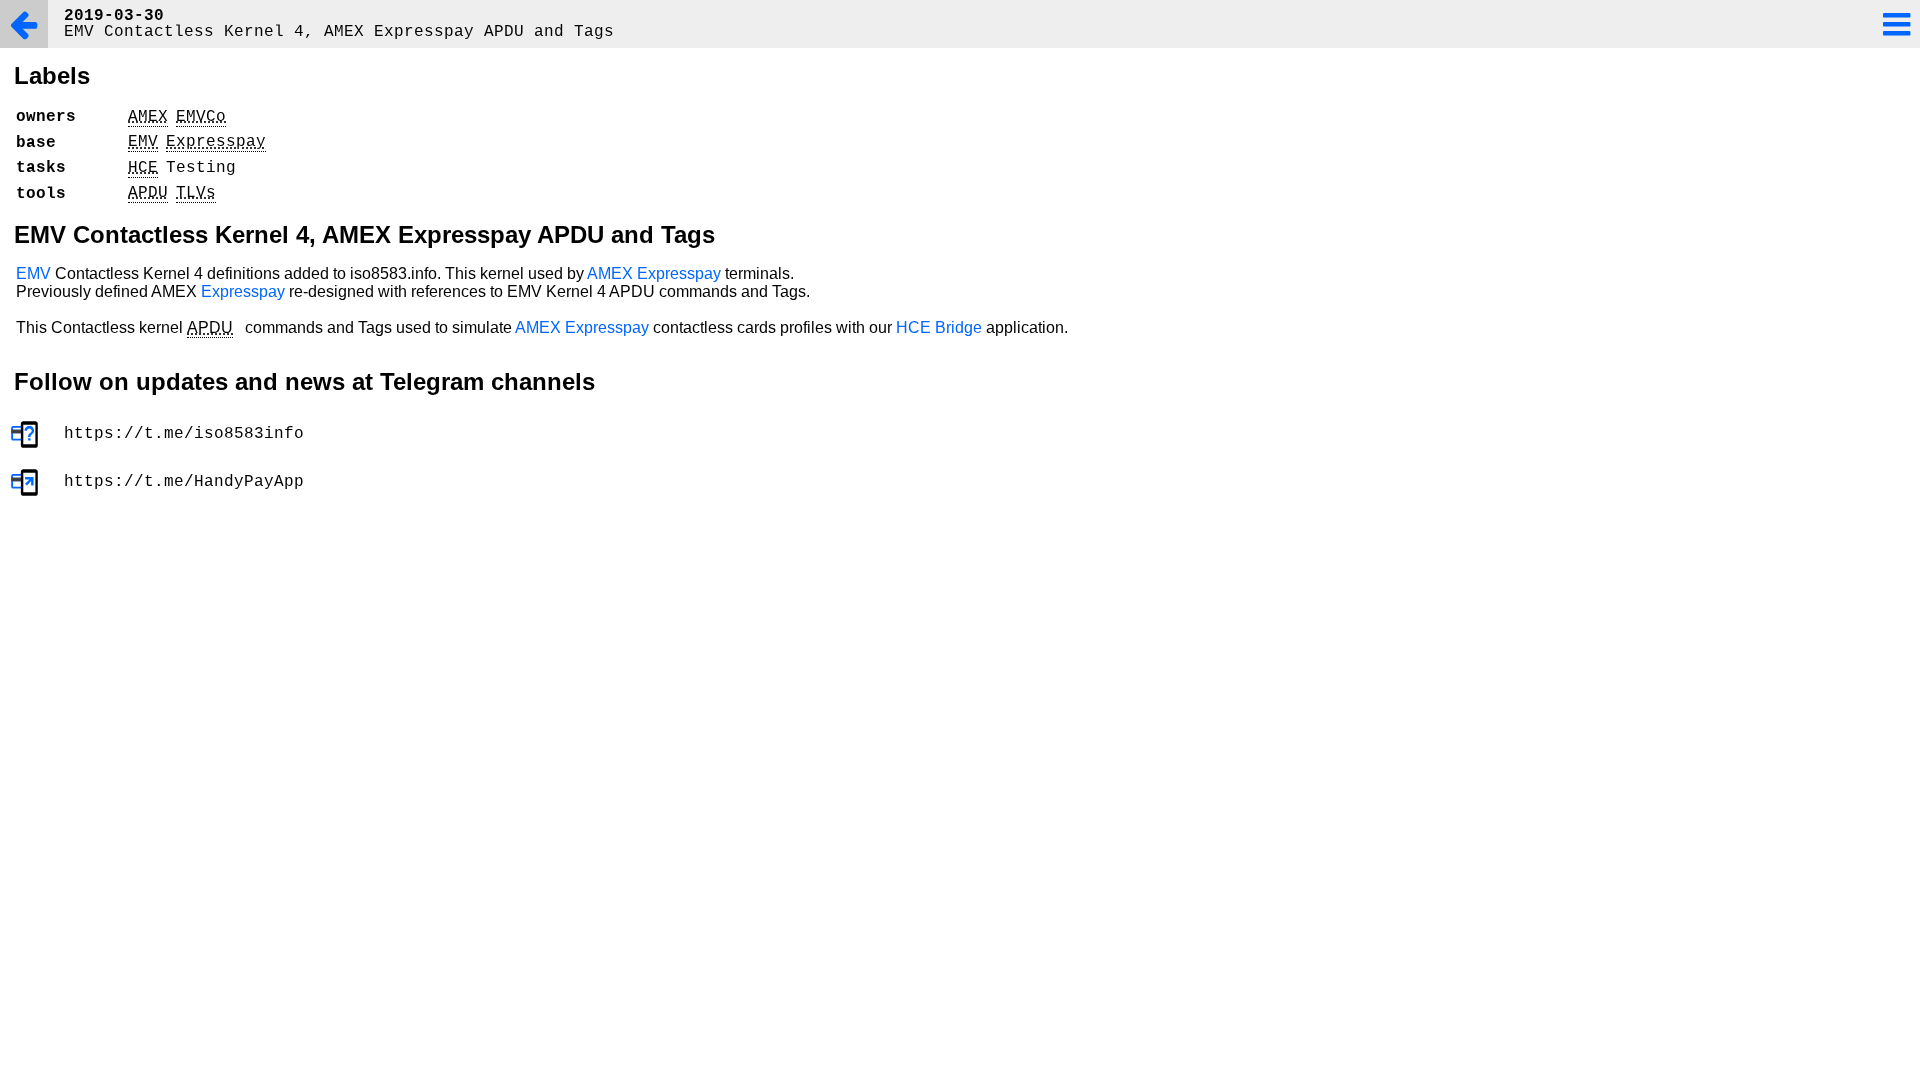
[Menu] (1896, 24)
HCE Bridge (939, 327)
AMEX (610, 273)
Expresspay (679, 273)
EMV (33, 273)
